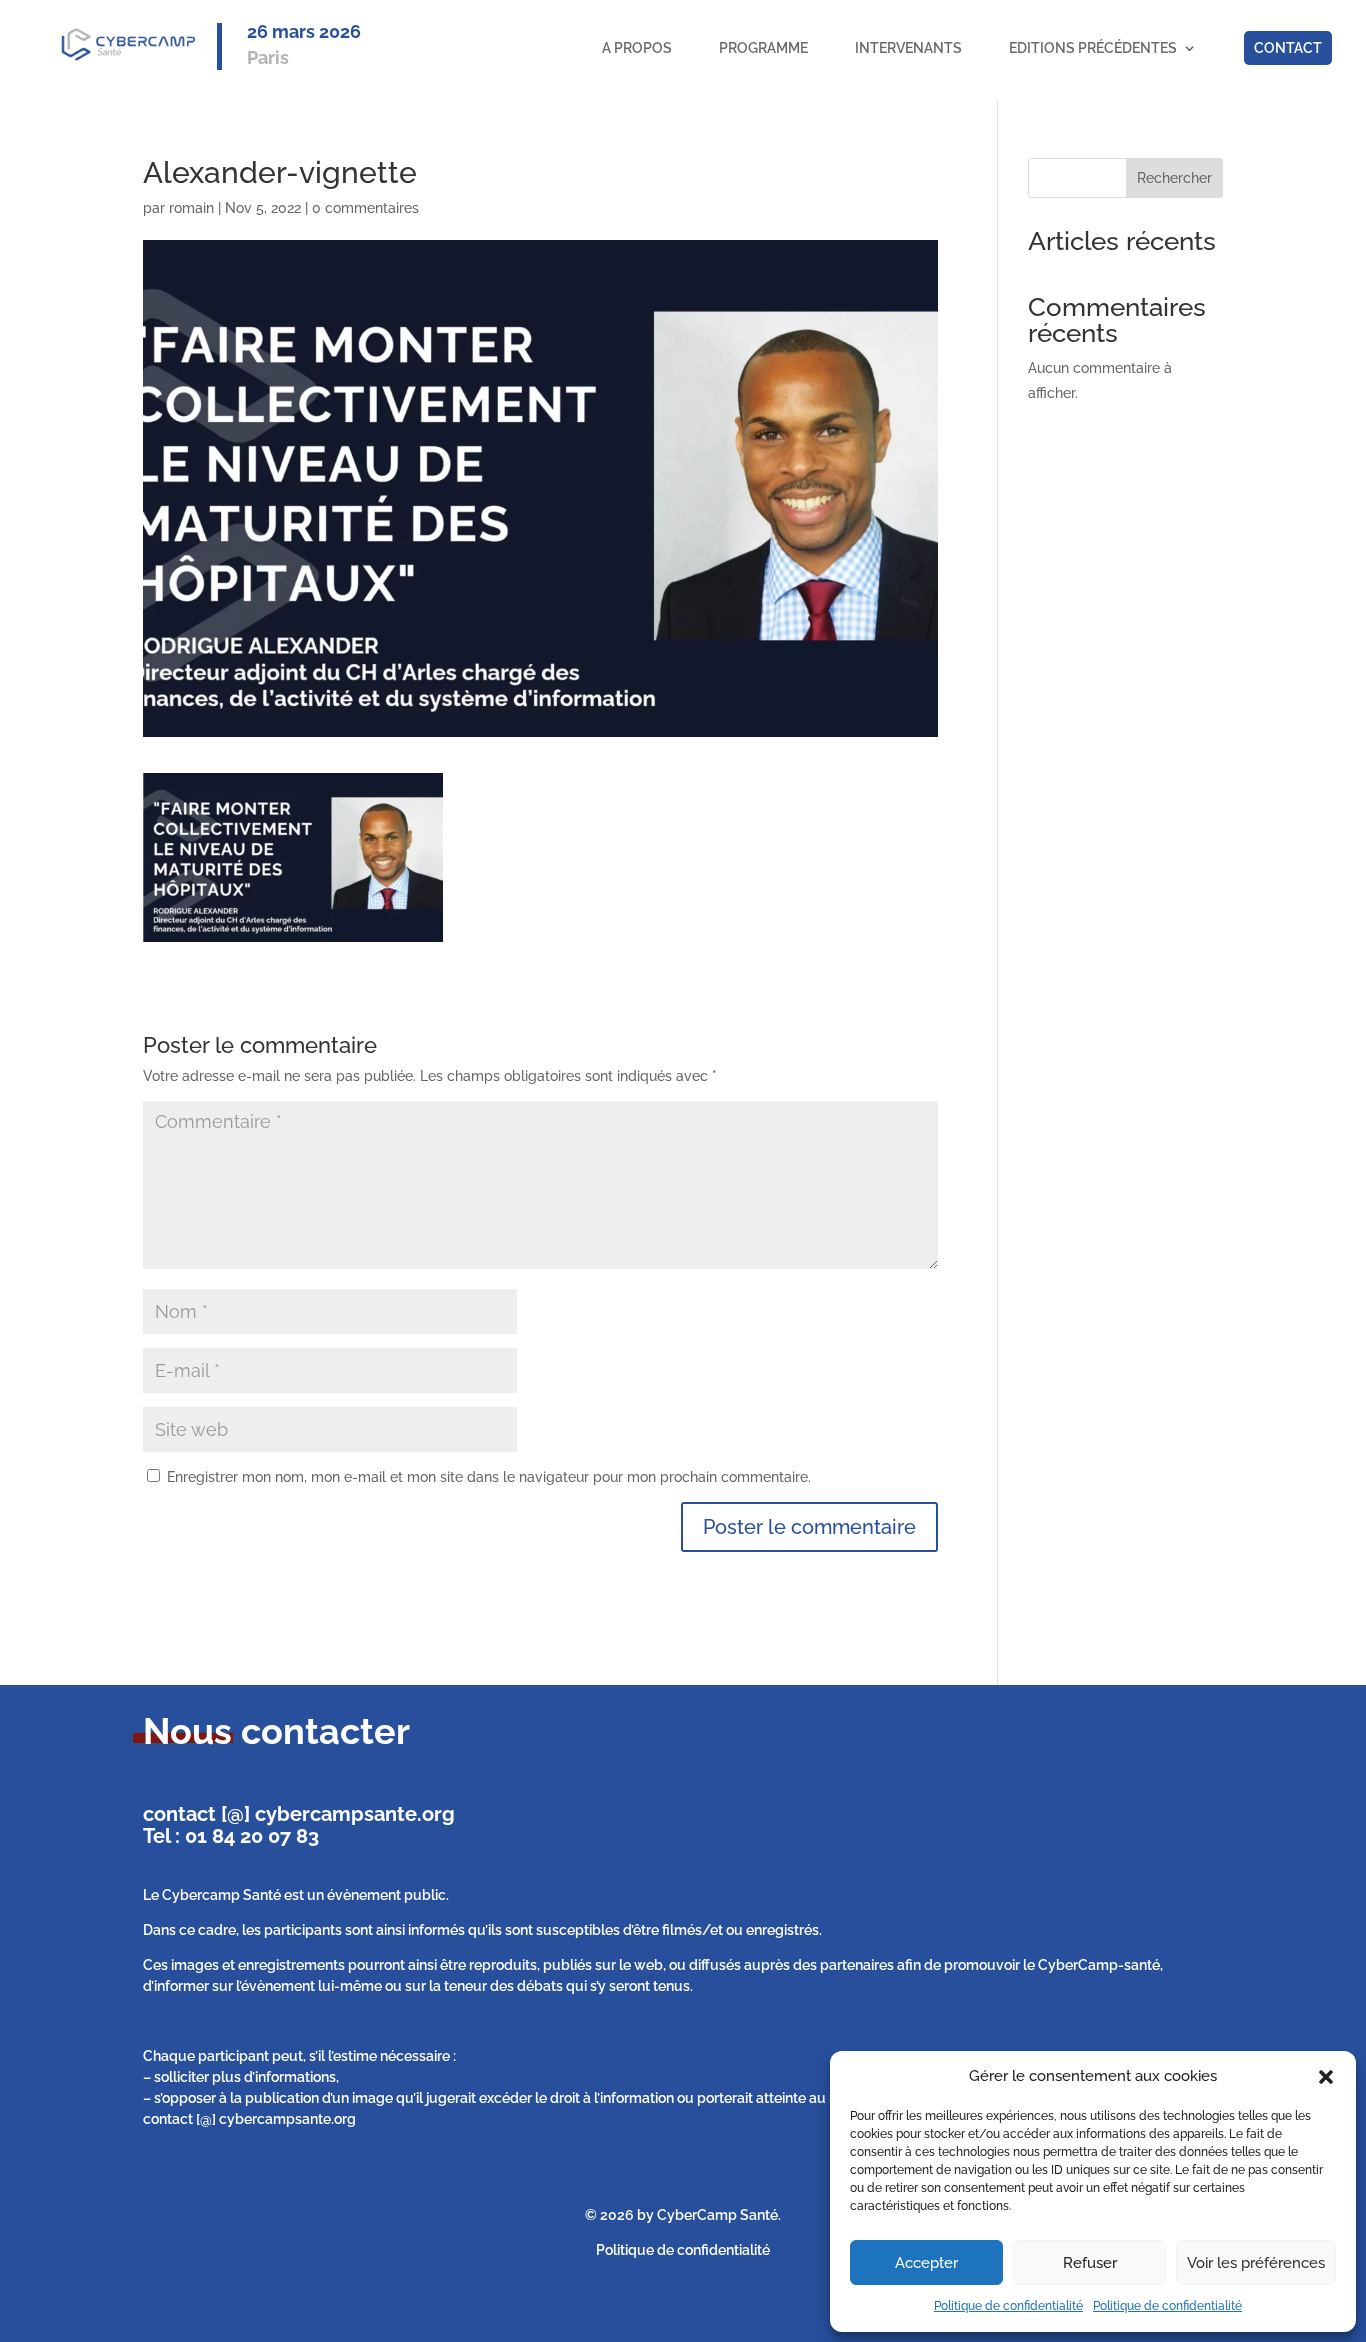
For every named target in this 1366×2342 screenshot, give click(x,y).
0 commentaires (365, 208)
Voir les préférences (1256, 2263)
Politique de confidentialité (1008, 2306)
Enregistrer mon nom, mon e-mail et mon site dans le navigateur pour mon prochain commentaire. (489, 1477)
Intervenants (908, 48)
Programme (763, 48)
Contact (1288, 48)
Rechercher (1174, 178)
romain (191, 208)
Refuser (1090, 2263)
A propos (637, 48)
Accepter (926, 2263)
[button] (1326, 2077)
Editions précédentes (1093, 48)
